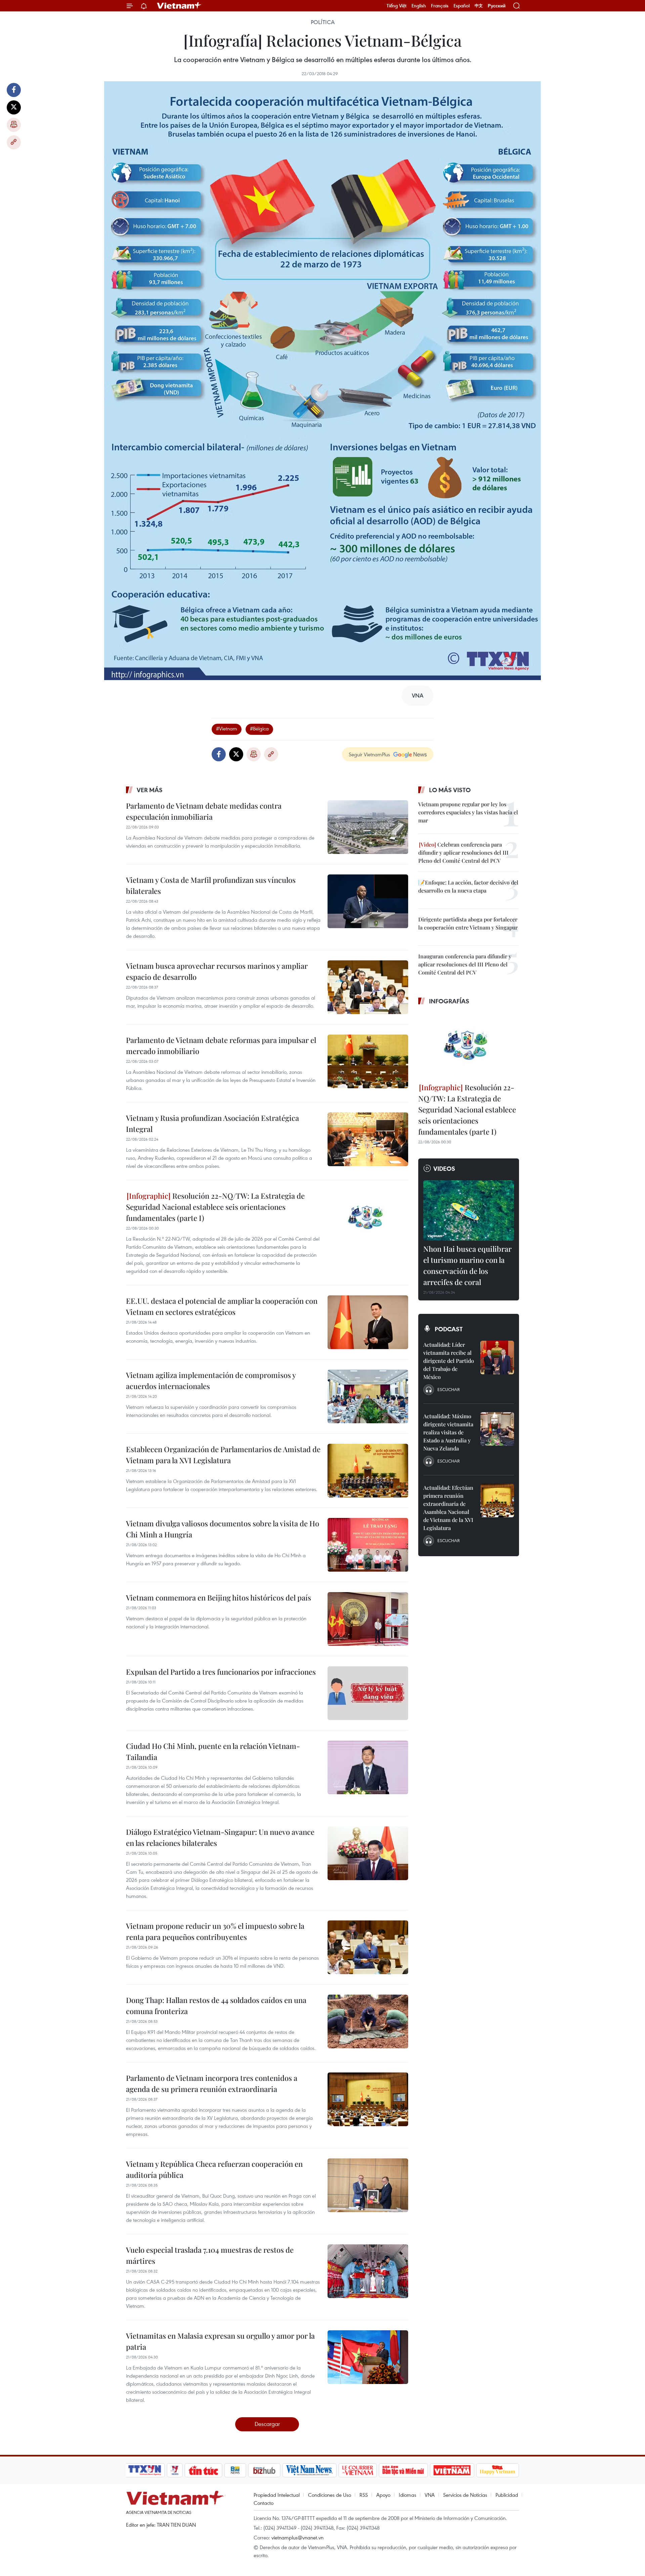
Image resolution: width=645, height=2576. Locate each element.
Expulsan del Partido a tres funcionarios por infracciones (221, 1672)
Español (462, 6)
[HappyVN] (498, 2470)
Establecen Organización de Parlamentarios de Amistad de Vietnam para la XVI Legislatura (223, 1455)
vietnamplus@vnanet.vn (297, 2537)
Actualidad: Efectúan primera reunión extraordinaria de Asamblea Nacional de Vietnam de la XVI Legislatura (448, 1508)
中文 (479, 6)
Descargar (267, 2424)
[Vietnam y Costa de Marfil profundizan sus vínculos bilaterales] (368, 901)
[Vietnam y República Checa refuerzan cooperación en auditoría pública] (368, 2185)
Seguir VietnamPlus (369, 754)
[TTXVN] (145, 2470)
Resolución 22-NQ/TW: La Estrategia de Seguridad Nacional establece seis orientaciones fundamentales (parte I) (215, 1207)
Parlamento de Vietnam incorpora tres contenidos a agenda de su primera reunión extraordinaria (212, 2083)
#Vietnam (227, 728)
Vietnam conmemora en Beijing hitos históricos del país (219, 1597)
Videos (444, 1168)
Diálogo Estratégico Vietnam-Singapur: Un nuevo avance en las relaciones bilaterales (220, 1837)
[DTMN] (403, 2470)
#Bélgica (259, 728)
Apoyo (383, 2495)
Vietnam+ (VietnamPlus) (179, 6)
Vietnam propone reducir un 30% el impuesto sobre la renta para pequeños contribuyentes (215, 1931)
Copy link (14, 142)
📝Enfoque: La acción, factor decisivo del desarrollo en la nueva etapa (468, 886)
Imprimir (14, 125)
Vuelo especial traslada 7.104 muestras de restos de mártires (210, 2255)
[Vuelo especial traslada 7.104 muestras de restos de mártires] (368, 2271)
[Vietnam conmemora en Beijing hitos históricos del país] (368, 1619)
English (419, 6)
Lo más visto (450, 790)
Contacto (264, 2503)
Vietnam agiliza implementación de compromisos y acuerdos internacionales (211, 1380)
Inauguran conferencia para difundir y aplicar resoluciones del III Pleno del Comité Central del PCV (465, 964)
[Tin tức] (204, 2470)
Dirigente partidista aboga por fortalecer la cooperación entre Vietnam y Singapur (468, 923)
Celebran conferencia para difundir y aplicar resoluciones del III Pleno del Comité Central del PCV (463, 852)
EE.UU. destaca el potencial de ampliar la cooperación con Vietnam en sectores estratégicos (222, 1306)
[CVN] (357, 2470)
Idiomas (407, 2495)
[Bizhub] (264, 2470)
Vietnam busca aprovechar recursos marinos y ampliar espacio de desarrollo (217, 971)
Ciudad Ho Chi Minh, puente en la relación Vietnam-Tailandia (213, 1751)
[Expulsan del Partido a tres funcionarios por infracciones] (368, 1693)
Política (323, 22)
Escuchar (448, 1389)
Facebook (14, 90)
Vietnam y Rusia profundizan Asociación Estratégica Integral (212, 1123)
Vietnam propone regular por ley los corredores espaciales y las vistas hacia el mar (468, 812)
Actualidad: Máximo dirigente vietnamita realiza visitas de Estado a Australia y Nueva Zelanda (448, 1432)
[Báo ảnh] (452, 2470)
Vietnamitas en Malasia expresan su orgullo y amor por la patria (220, 2341)
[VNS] (309, 2470)
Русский (497, 6)
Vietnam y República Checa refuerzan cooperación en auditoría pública (214, 2169)
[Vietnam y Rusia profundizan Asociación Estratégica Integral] (368, 1139)
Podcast (449, 1329)
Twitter (14, 107)
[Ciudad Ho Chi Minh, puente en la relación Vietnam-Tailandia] (368, 1767)
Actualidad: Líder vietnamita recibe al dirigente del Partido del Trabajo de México (449, 1361)
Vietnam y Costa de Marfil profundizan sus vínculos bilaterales (211, 885)
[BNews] (235, 2470)
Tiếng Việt (397, 6)
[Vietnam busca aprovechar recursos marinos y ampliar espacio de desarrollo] (368, 987)
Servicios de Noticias (465, 2495)
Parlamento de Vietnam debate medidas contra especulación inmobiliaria (204, 811)
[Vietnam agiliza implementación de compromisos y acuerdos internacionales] (368, 1396)
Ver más (150, 790)
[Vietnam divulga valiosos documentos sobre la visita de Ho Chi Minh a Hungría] (368, 1545)
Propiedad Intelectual (277, 2495)
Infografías (449, 1001)
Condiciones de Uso (330, 2495)
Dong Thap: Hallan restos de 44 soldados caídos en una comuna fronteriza (216, 2006)
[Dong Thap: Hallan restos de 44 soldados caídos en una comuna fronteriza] (368, 2021)
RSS (364, 2495)
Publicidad (507, 2495)
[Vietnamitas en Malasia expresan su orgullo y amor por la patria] (368, 2357)
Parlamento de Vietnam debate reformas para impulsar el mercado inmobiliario (221, 1045)
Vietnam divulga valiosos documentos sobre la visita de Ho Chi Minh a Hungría (223, 1529)
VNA (430, 2495)
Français (440, 6)
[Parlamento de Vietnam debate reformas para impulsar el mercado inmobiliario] (368, 1061)
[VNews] (175, 2470)
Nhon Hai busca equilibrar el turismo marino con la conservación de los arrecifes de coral (467, 1265)
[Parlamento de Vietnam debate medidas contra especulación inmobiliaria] (368, 827)
